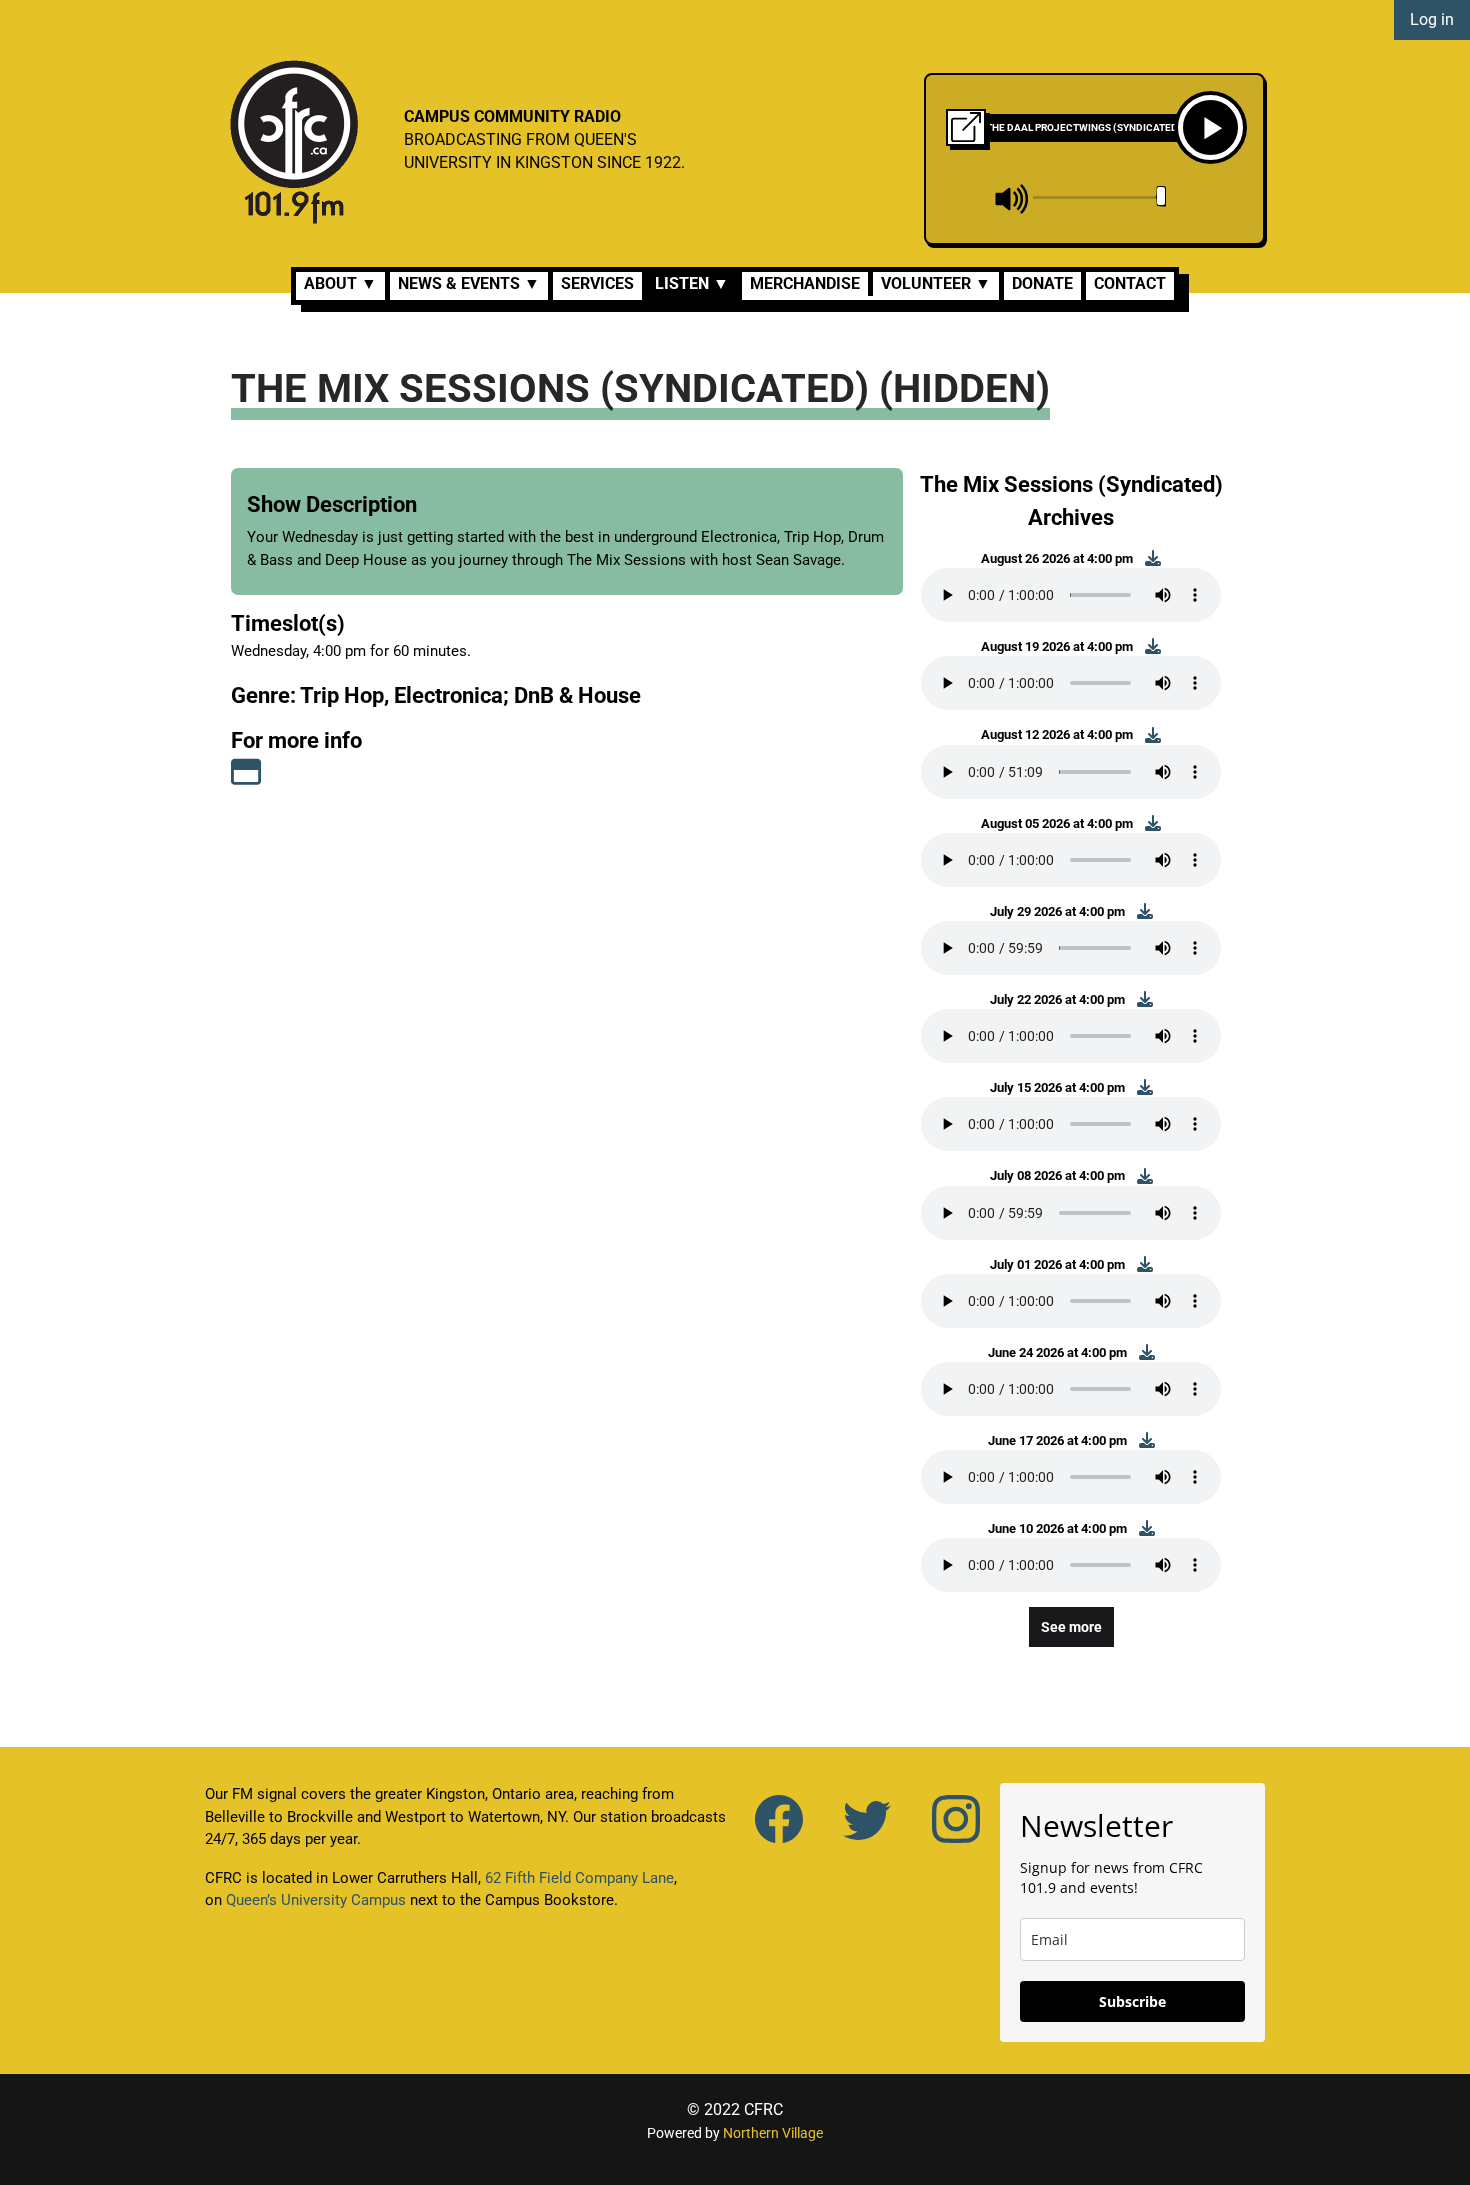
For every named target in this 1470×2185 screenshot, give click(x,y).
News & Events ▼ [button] (469, 283)
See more (1071, 1627)
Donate (1042, 283)
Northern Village (773, 2133)
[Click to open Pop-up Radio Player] (966, 125)
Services (597, 283)
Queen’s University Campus (316, 1900)
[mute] (1013, 199)
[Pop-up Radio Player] (966, 127)
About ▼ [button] (340, 283)
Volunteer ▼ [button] (936, 283)
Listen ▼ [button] (692, 283)
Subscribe (1132, 2001)
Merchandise (805, 283)
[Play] (1210, 127)
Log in (1432, 19)
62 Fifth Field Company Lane (579, 1878)
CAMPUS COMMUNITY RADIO (512, 116)
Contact (1130, 283)
